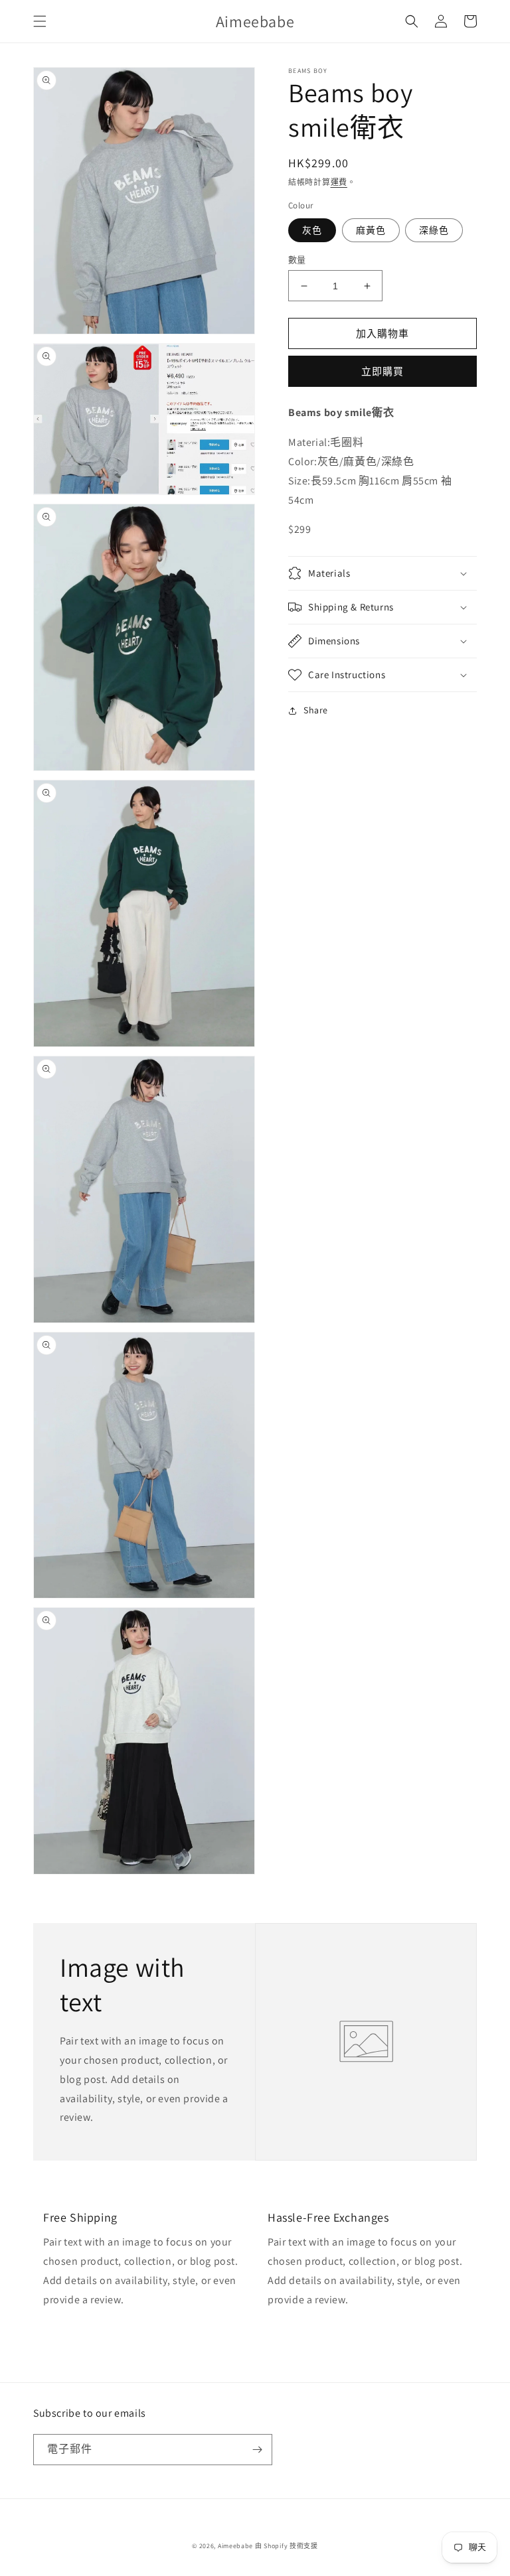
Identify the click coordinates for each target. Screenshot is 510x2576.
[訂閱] (257, 2450)
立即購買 (382, 371)
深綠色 (434, 230)
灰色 (312, 230)
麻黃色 (371, 230)
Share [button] (316, 710)
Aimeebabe (235, 2546)
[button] (40, 21)
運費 (339, 182)
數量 (297, 260)
